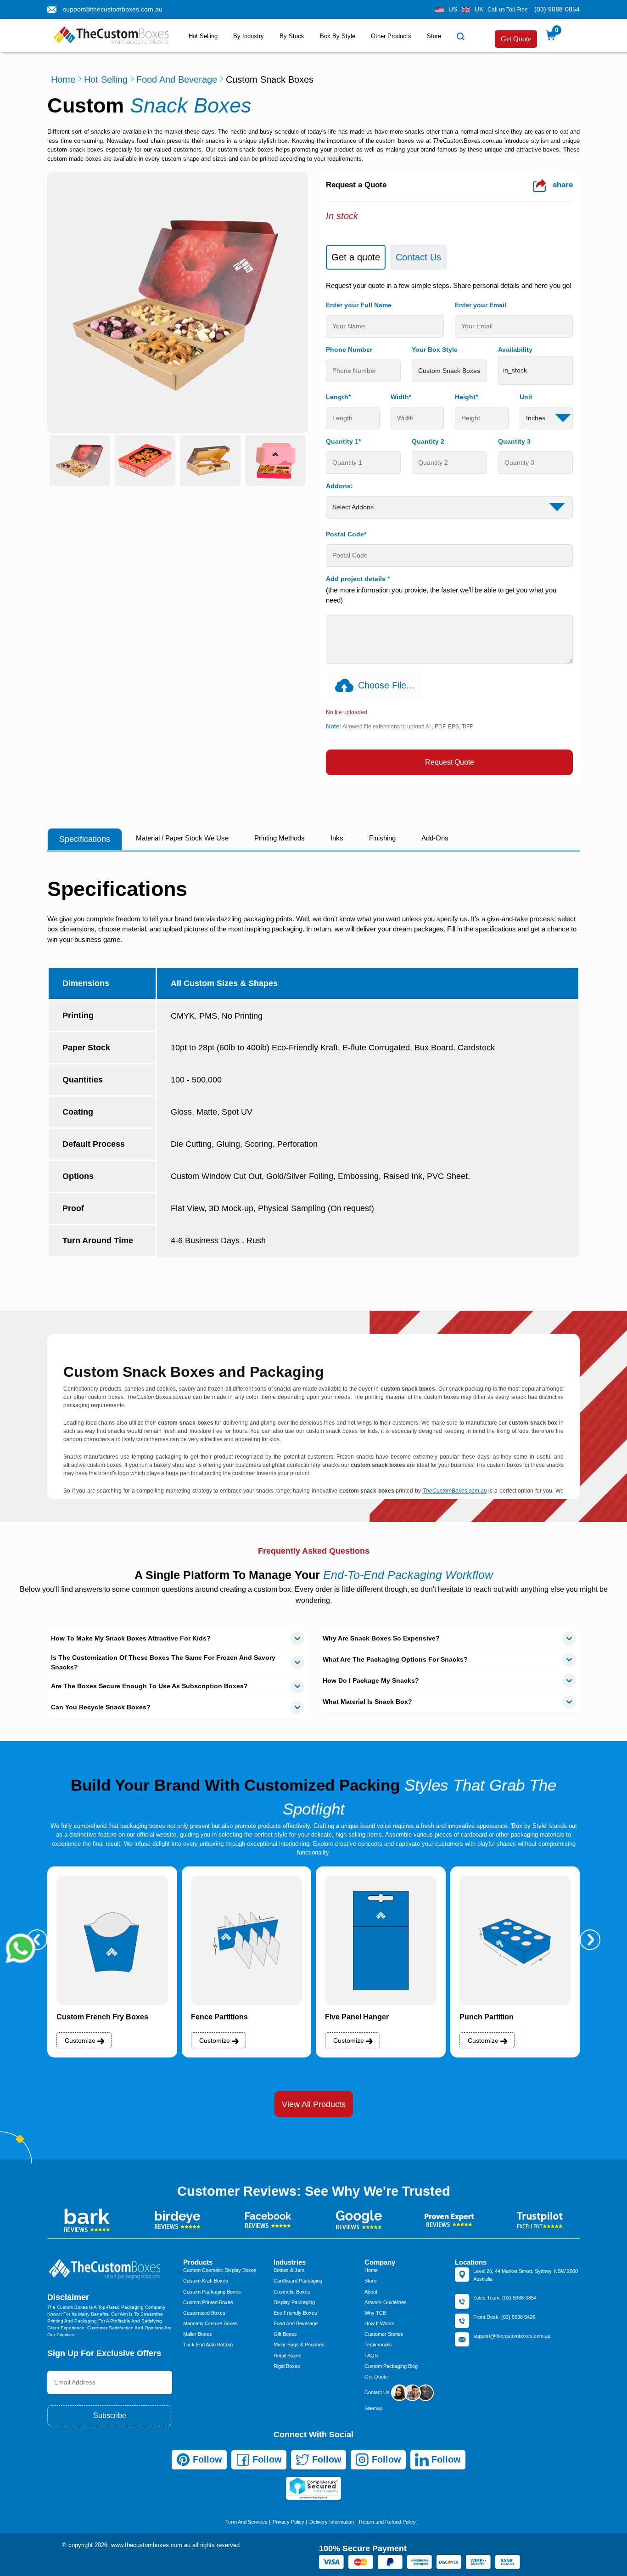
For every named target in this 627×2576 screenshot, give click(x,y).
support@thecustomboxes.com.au (113, 9)
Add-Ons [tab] (435, 838)
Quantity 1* (343, 441)
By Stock (292, 36)
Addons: (339, 486)
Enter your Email (481, 305)
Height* (466, 397)
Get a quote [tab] (356, 257)
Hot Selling (203, 36)
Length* (338, 397)
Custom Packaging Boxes (212, 2292)
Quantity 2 (428, 441)
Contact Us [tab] (418, 257)
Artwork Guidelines (386, 2302)
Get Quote (516, 39)
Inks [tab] (337, 838)
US (453, 9)
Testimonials (378, 2345)
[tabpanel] (449, 528)
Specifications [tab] (85, 839)
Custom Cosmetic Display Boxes (220, 2270)
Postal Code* (346, 534)
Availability (515, 349)
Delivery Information (332, 2522)
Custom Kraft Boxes (206, 2281)
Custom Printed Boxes (208, 2302)
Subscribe (110, 2415)
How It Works (380, 2323)
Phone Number (349, 349)
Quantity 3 (514, 441)
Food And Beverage (177, 79)
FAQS (371, 2356)
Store (434, 36)
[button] (590, 1940)
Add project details (358, 579)
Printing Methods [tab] (280, 838)
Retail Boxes (288, 2356)
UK (479, 9)
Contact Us (378, 2392)
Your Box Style (435, 349)
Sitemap (373, 2408)
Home (63, 79)
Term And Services (246, 2522)
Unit (526, 397)
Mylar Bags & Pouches (299, 2345)
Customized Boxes (204, 2313)
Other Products (391, 36)
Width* (401, 397)
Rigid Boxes (287, 2366)
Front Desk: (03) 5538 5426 (504, 2317)
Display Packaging (294, 2302)
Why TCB (375, 2313)
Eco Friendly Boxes (295, 2313)
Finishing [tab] (382, 838)
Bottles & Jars (289, 2270)
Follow (206, 2459)
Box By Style (338, 36)
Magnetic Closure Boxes (210, 2323)
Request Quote (450, 762)
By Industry (249, 36)
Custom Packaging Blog (391, 2366)
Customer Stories (384, 2334)
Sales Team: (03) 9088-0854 (505, 2298)
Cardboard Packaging (298, 2281)
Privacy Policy (288, 2522)
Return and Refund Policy (387, 2522)
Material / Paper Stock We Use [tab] (182, 838)
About (371, 2292)
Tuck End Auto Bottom (208, 2345)
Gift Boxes (285, 2334)
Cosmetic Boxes (292, 2292)
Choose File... (386, 685)
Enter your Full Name (359, 305)
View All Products (314, 2104)
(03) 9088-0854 (557, 9)
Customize (81, 2041)
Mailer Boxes (198, 2334)
